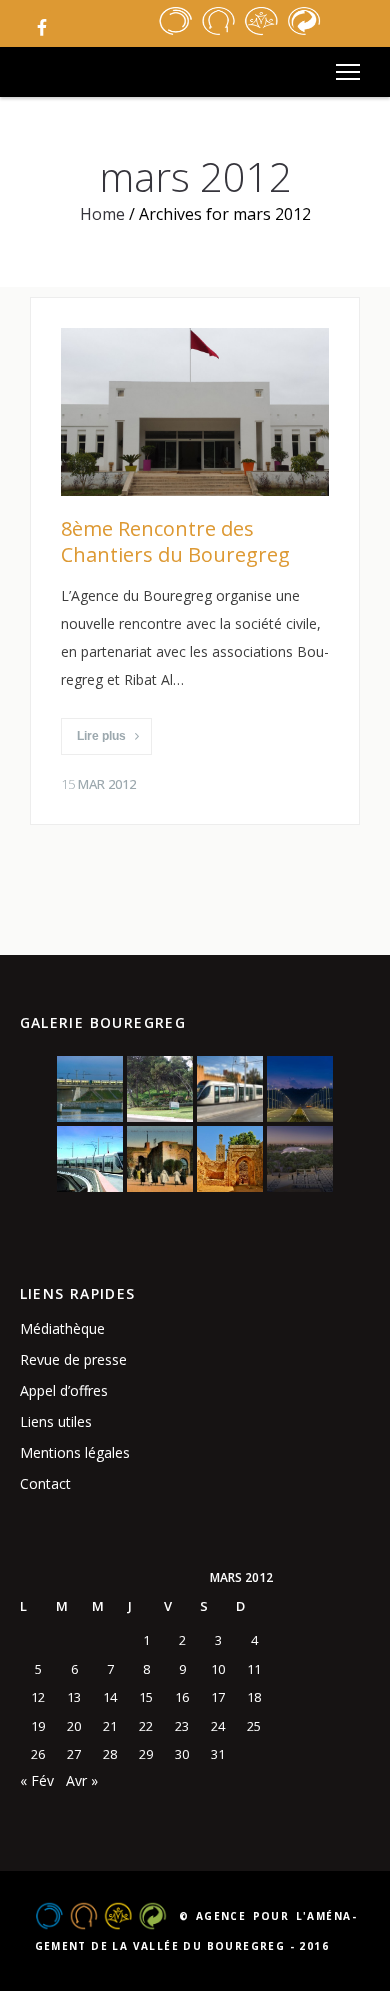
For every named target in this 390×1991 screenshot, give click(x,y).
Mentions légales (75, 1452)
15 (146, 1697)
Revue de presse (73, 1359)
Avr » (82, 1780)
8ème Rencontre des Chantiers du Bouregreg (175, 541)
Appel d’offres (64, 1390)
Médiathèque (62, 1328)
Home (102, 214)
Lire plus (101, 736)
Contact (45, 1483)
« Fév (37, 1780)
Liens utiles (56, 1421)
